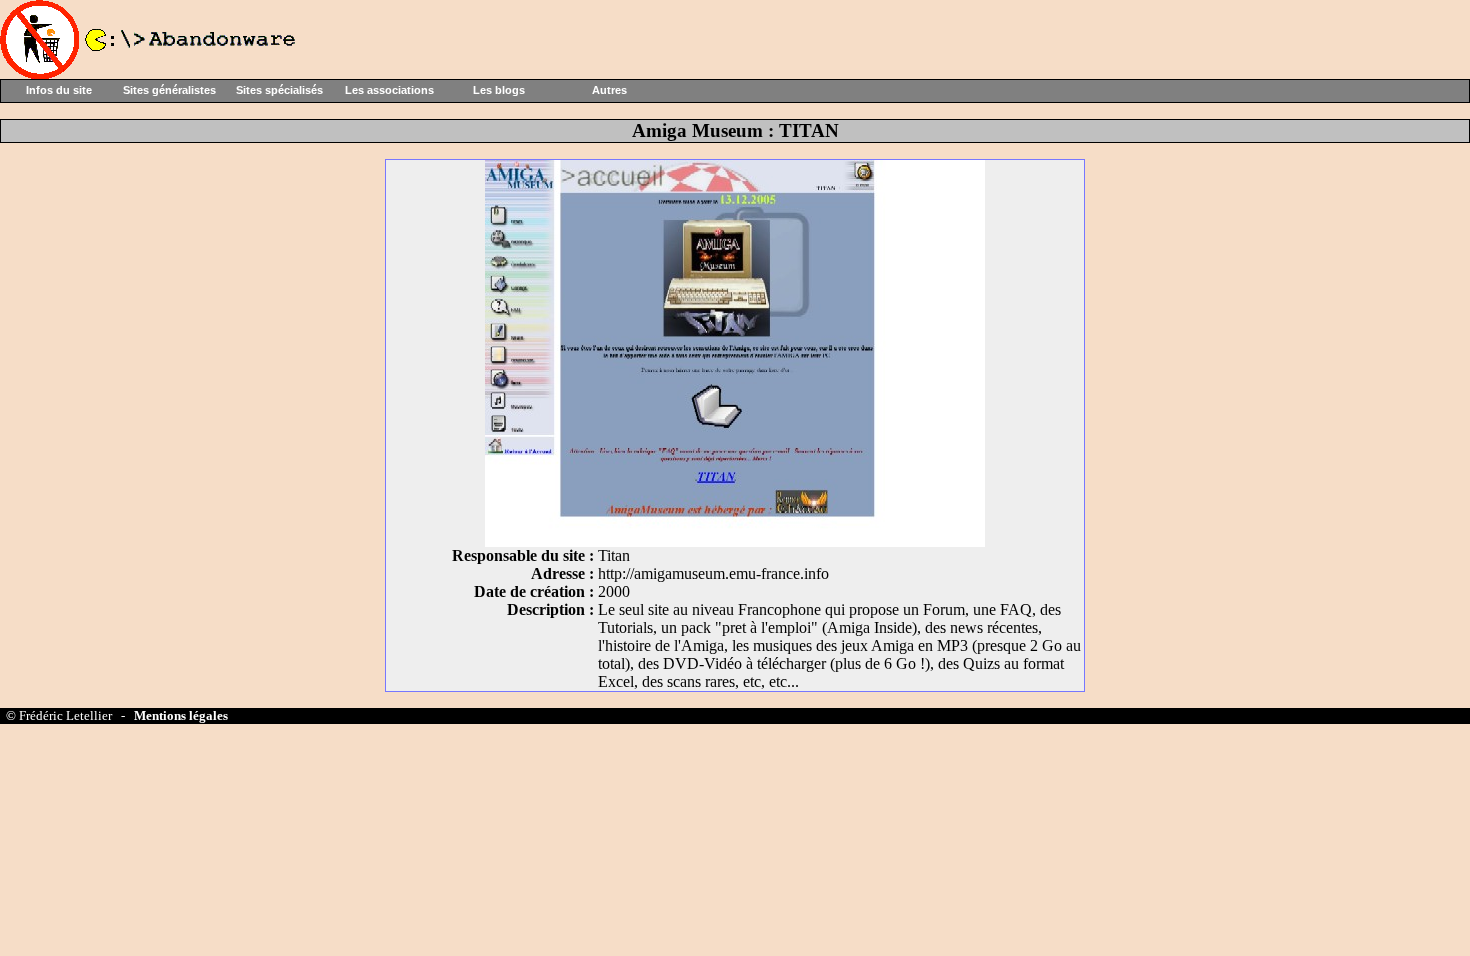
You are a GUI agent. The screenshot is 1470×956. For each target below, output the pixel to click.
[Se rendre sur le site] (735, 541)
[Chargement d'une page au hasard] (150, 73)
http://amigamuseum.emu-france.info (713, 573)
